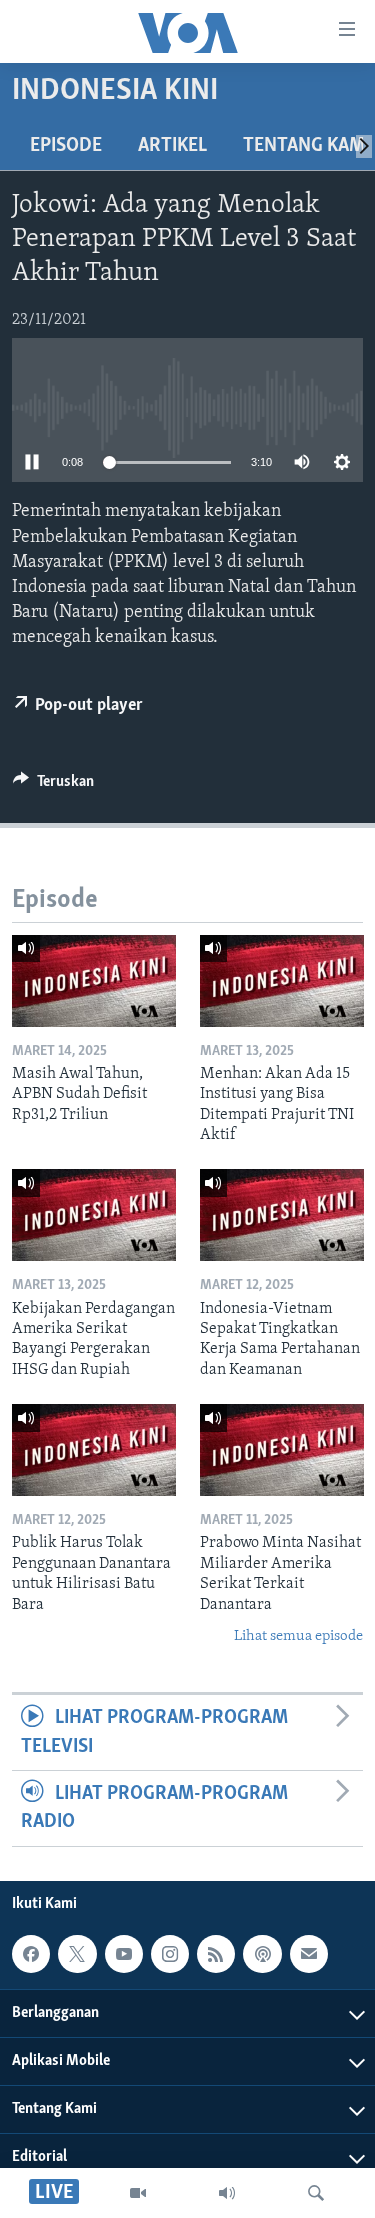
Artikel (172, 146)
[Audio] (227, 2193)
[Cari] (316, 2193)
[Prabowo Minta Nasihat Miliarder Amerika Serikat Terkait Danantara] (282, 1450)
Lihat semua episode (298, 1636)
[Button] (53, 786)
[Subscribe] (309, 1954)
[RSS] (216, 1954)
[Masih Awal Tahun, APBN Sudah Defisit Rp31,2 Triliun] (94, 981)
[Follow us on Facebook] (31, 1954)
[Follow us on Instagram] (170, 1954)
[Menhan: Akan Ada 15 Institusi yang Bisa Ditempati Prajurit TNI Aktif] (282, 981)
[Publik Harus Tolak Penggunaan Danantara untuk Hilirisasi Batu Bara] (94, 1450)
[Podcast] (262, 1954)
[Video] (138, 2193)
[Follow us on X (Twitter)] (77, 1954)
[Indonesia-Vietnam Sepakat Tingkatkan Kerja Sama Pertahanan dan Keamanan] (282, 1215)
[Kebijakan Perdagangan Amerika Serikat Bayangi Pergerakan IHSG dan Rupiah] (94, 1215)
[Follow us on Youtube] (124, 1954)
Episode (66, 146)
